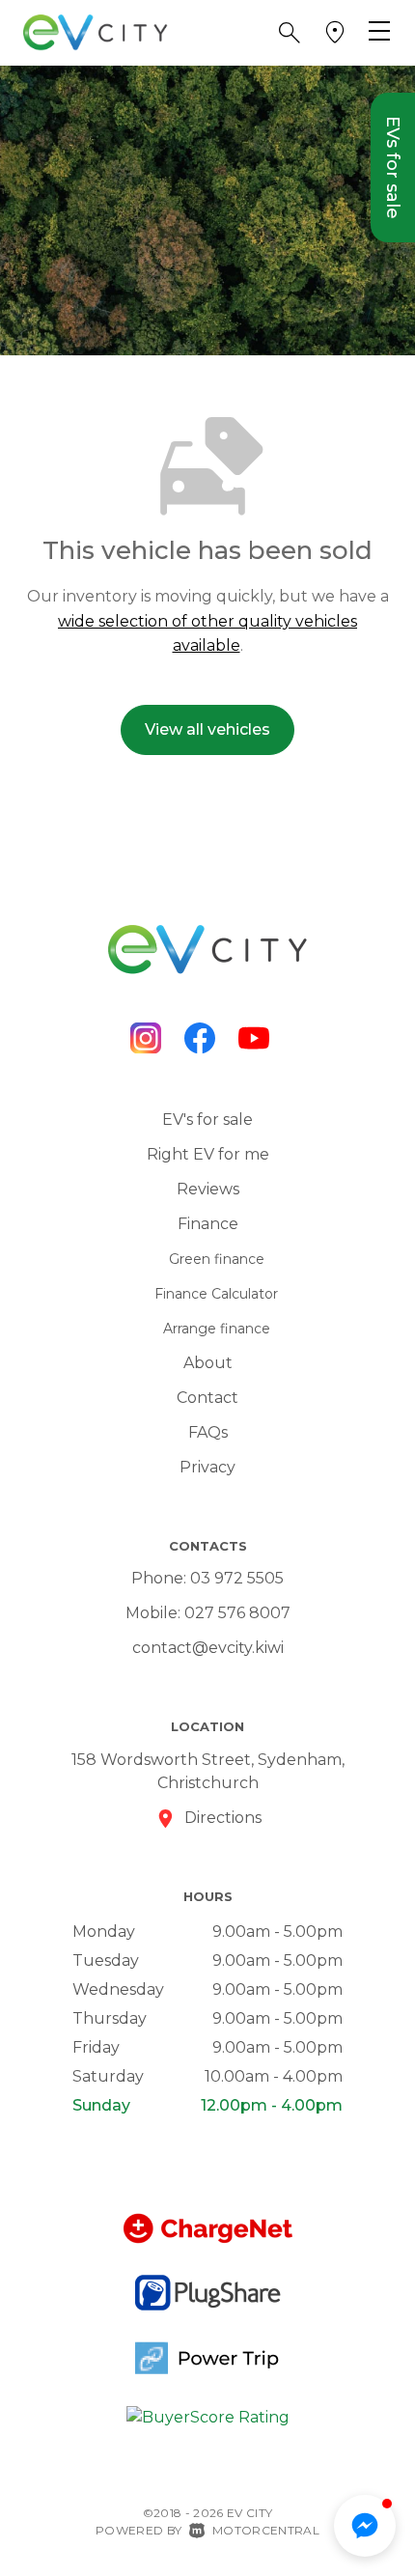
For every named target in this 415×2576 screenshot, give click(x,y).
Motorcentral (266, 2530)
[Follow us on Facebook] (200, 1038)
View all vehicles (207, 729)
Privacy (207, 1467)
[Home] (96, 31)
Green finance (217, 1259)
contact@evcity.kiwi (208, 1648)
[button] (290, 33)
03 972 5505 (237, 1578)
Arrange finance (217, 1329)
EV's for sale (207, 1120)
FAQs (208, 1432)
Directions (223, 1818)
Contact (207, 1398)
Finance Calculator (216, 1294)
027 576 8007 (237, 1613)
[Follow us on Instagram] (146, 1038)
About (208, 1363)
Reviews (208, 1189)
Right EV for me (208, 1154)
